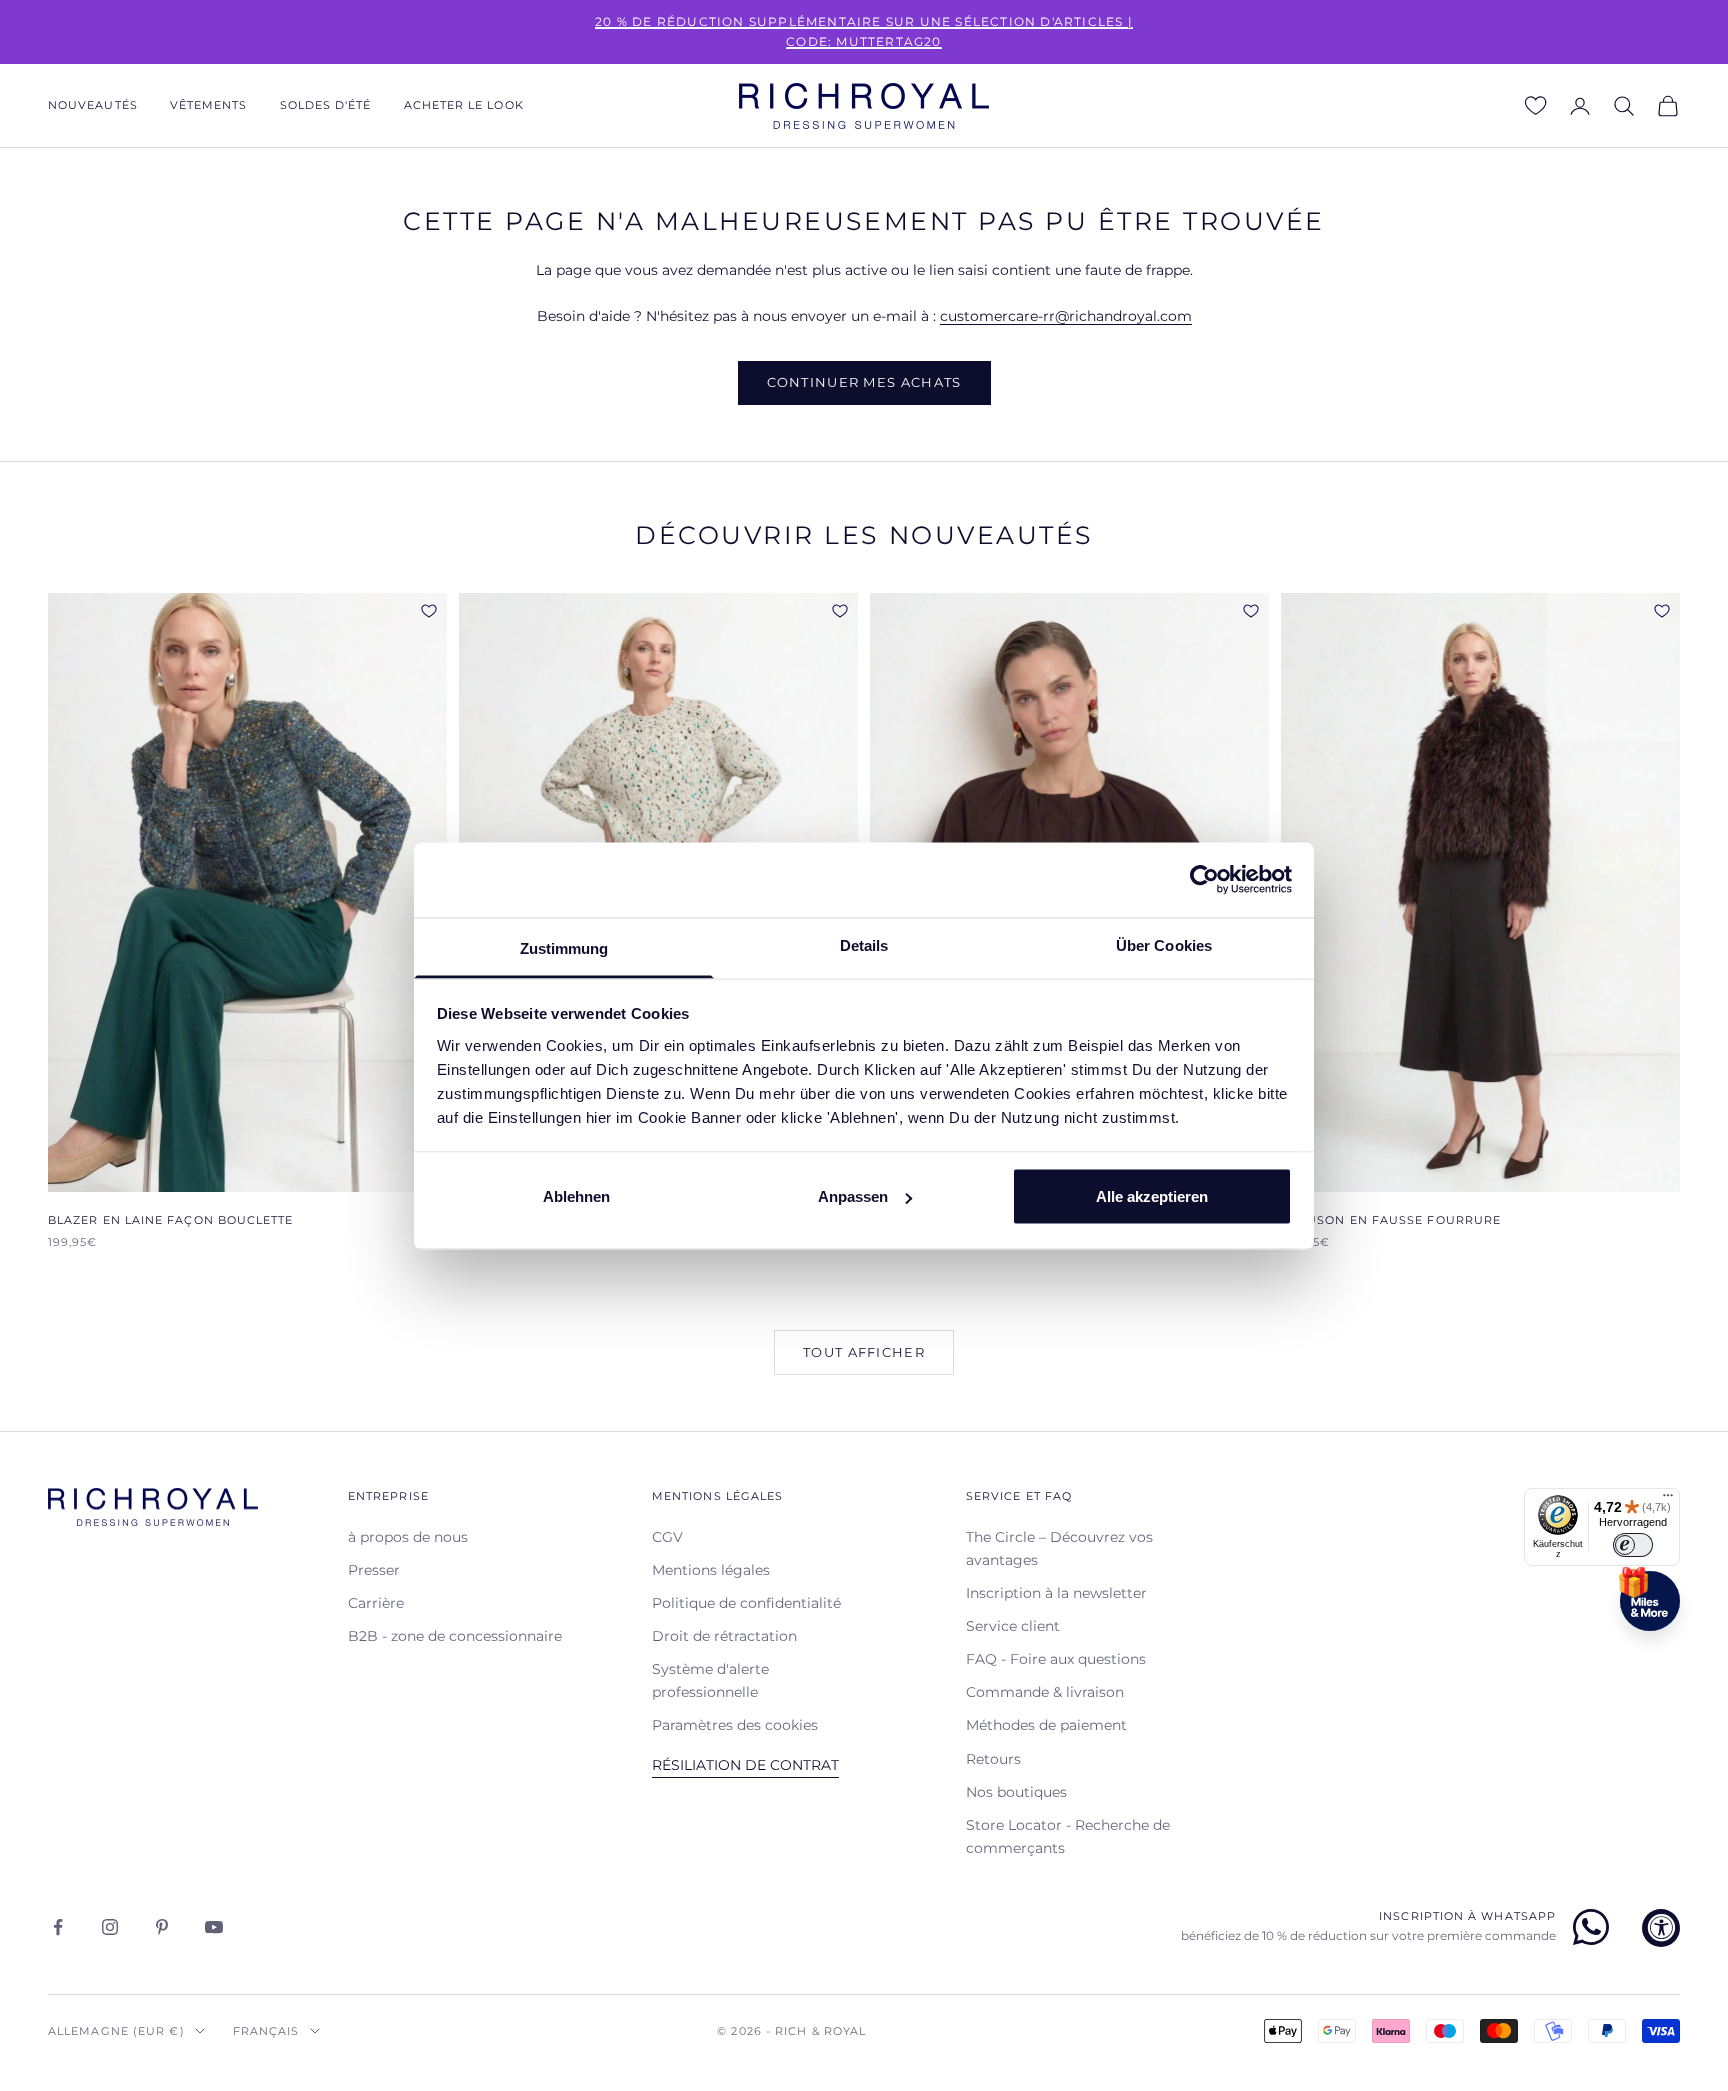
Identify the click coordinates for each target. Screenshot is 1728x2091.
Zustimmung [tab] (564, 947)
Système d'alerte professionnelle (710, 1680)
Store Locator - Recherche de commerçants (1068, 1836)
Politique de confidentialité (746, 1603)
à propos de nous (408, 1537)
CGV (667, 1537)
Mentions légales (711, 1570)
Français (266, 2031)
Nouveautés (93, 105)
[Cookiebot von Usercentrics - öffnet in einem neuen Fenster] (1204, 880)
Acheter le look (464, 105)
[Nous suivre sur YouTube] (214, 1927)
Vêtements (209, 105)
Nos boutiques (1016, 1792)
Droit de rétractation (724, 1636)
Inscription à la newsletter (1056, 1593)
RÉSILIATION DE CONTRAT (745, 1765)
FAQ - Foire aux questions (1056, 1659)
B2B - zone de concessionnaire (455, 1636)
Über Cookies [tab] (1164, 944)
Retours (993, 1759)
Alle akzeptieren (1152, 1196)
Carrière (376, 1603)
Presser (374, 1570)
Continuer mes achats (864, 382)
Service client (1013, 1626)
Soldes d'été (326, 105)
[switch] (1633, 1545)
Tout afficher (864, 1352)
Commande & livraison (1045, 1692)
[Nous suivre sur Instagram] (110, 1927)
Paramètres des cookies (735, 1725)
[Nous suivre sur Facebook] (58, 1927)
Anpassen (853, 1196)
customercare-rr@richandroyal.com (1066, 316)
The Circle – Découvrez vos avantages (1059, 1548)
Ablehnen (576, 1196)
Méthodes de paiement (1046, 1725)
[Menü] (1668, 1500)
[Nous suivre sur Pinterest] (162, 1927)
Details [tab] (864, 944)
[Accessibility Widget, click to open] (1661, 1928)
